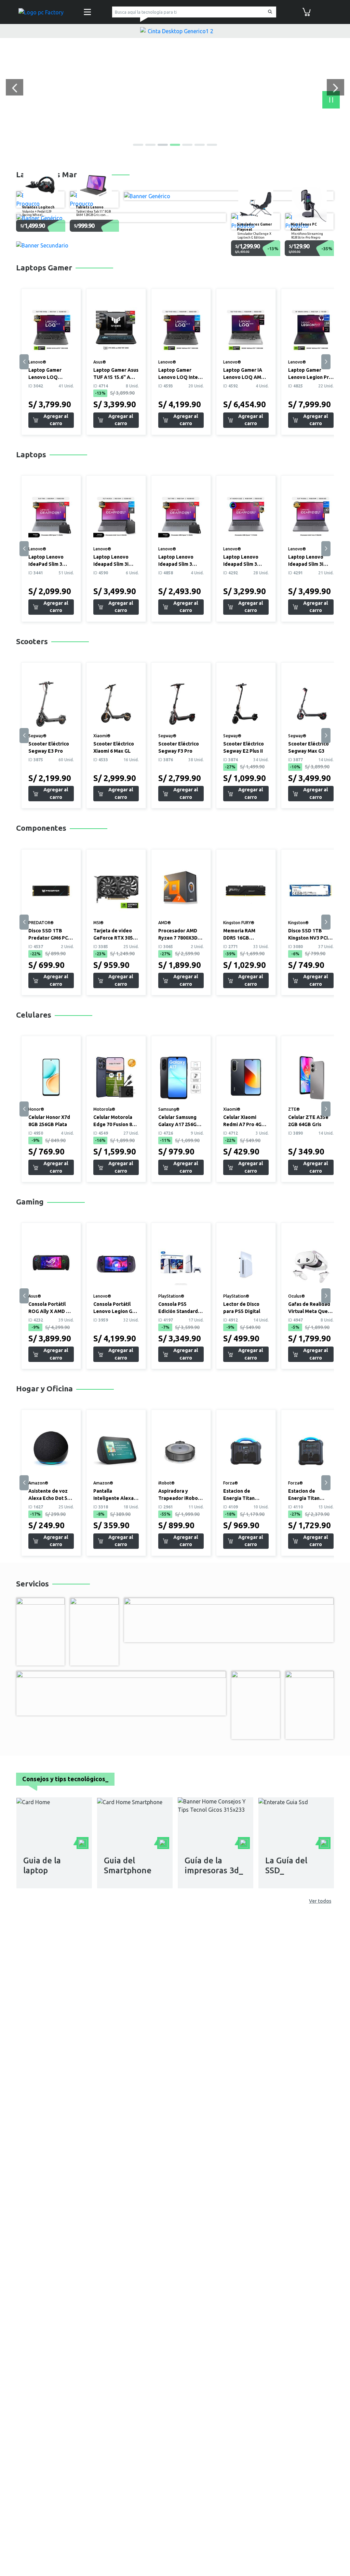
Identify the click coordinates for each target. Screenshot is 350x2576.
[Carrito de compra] (307, 11)
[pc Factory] (41, 12)
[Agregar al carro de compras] (51, 420)
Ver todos (320, 1901)
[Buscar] (269, 12)
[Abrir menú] (87, 12)
